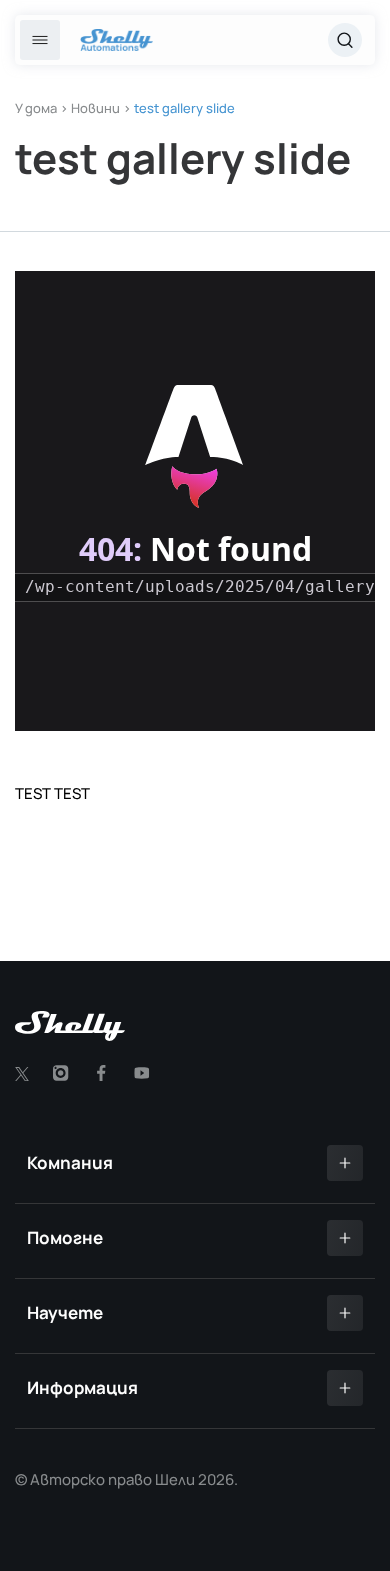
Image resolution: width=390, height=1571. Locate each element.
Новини (95, 108)
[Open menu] (40, 40)
